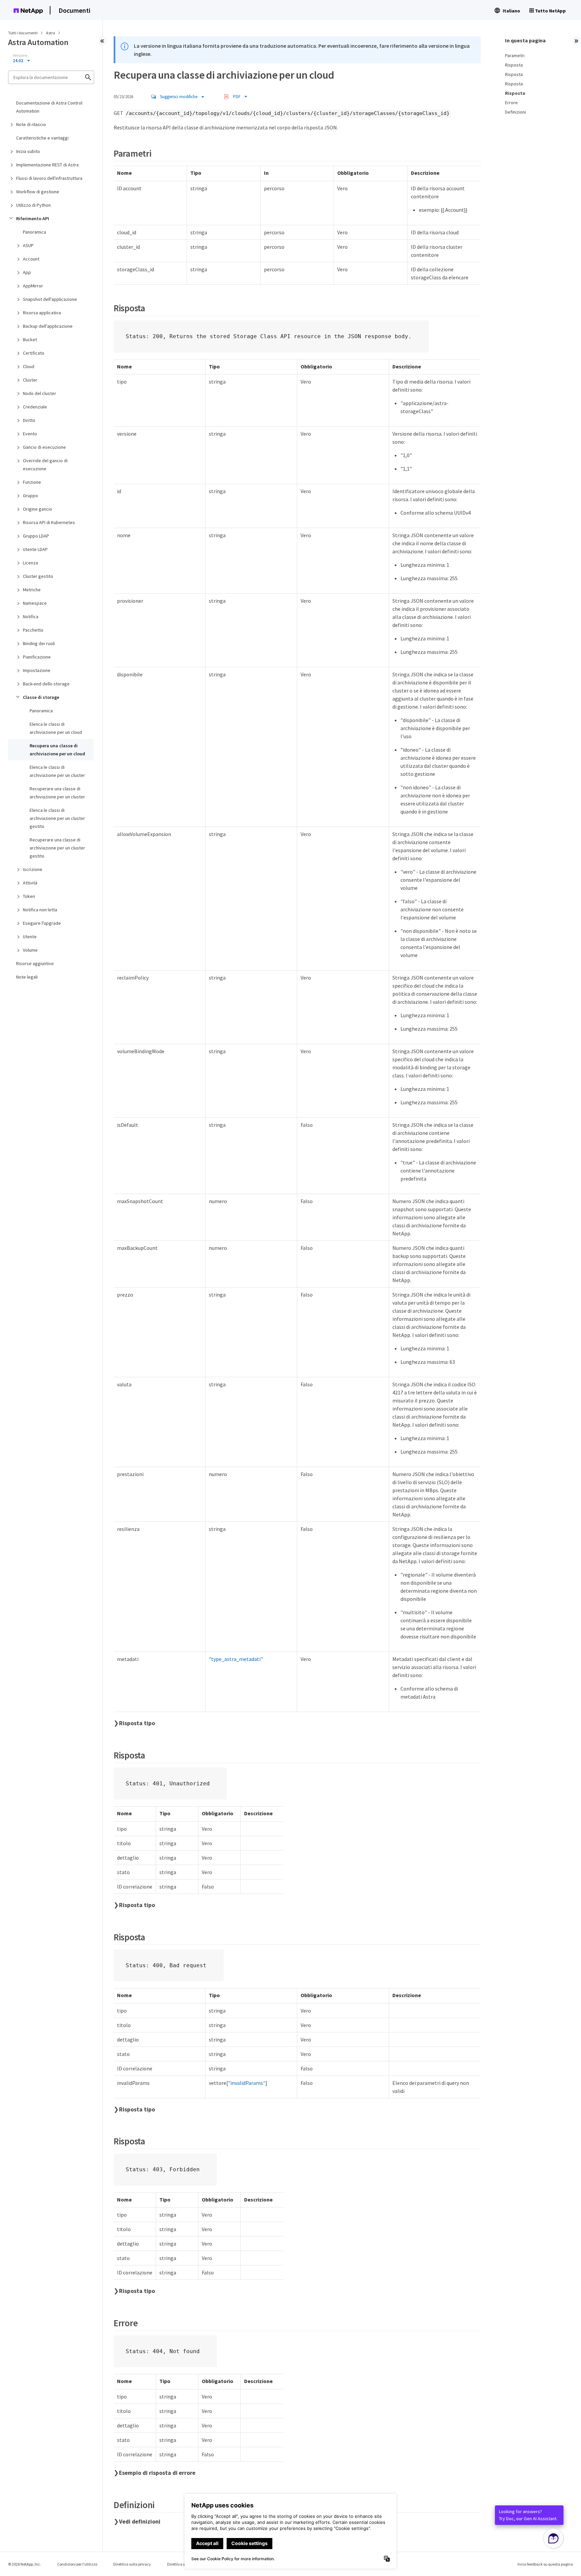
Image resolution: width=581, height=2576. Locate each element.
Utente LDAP (35, 549)
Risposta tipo (137, 1723)
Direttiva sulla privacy (132, 2564)
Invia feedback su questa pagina (545, 2564)
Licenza (30, 563)
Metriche (32, 590)
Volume (30, 950)
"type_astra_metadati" (236, 1659)
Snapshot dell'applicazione (50, 299)
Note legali (27, 977)
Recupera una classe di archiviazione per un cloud (57, 750)
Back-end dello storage (46, 684)
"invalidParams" (247, 2083)
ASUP (28, 245)
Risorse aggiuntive (35, 963)
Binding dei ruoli (39, 643)
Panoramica (34, 232)
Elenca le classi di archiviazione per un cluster (57, 771)
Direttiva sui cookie (183, 2564)
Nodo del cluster (40, 393)
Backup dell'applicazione (48, 326)
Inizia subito (28, 151)
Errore (511, 103)
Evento (30, 434)
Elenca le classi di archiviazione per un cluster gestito (57, 818)
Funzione (32, 482)
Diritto (29, 420)
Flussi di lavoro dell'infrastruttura (49, 178)
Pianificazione (37, 657)
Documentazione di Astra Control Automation (49, 107)
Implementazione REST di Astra (47, 165)
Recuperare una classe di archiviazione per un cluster (57, 793)
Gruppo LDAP (36, 536)
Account (31, 259)
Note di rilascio (31, 124)
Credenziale (35, 407)
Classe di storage (41, 697)
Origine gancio (37, 509)
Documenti (74, 10)
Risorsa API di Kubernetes (49, 522)
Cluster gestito (38, 576)
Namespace (35, 603)
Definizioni (515, 112)
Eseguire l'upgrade (42, 923)
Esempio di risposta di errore (157, 2473)
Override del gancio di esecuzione (45, 465)
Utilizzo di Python (33, 205)
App (27, 272)
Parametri (515, 55)
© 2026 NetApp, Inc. (25, 2564)
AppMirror (33, 286)
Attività (30, 883)
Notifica (31, 617)
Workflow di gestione (38, 192)
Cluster (30, 380)
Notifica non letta (40, 910)
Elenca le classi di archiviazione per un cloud (56, 728)
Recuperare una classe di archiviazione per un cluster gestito (57, 848)
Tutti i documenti (23, 33)
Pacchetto (33, 630)
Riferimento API (33, 219)
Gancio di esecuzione (44, 447)
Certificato (34, 353)
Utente (30, 937)
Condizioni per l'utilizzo (77, 2564)
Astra (51, 33)
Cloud (29, 366)
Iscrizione (33, 869)
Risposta (514, 65)
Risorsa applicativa (42, 313)
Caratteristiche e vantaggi (42, 138)
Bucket (30, 340)
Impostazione (37, 670)
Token (29, 896)
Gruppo (30, 496)
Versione (20, 55)
